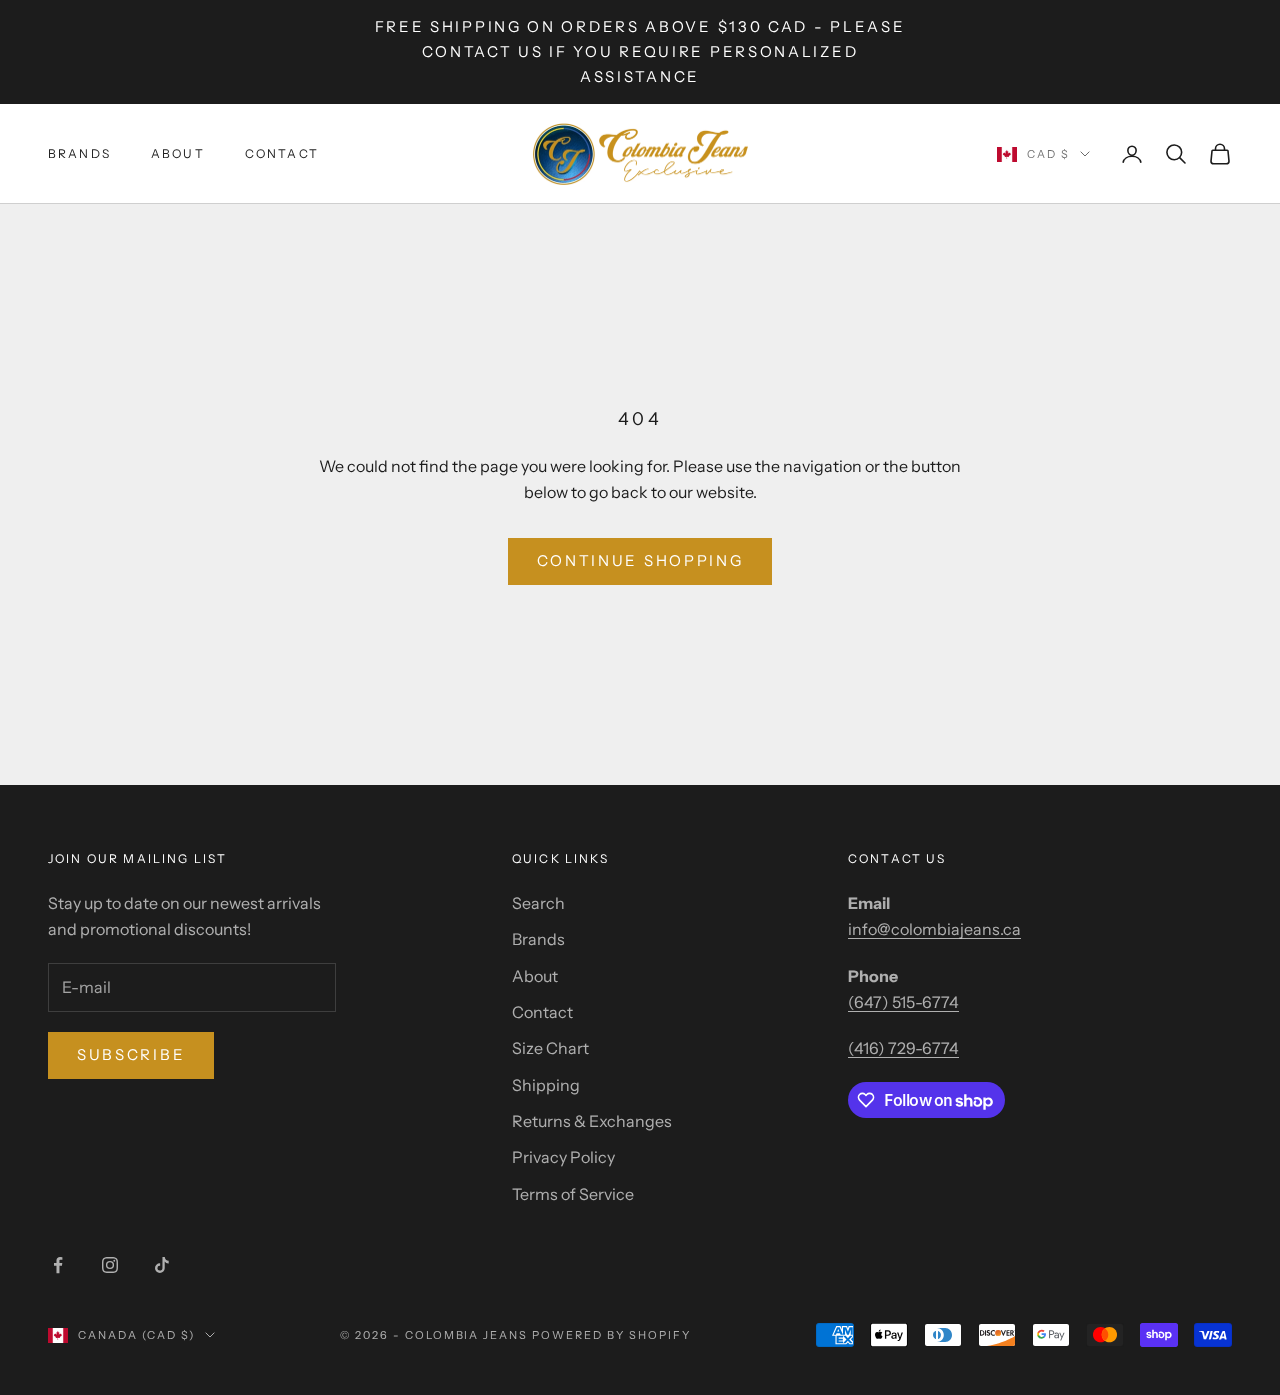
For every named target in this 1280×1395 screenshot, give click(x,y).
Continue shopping (640, 560)
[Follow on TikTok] (162, 1265)
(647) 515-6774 (903, 1002)
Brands (79, 153)
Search (538, 903)
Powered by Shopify (611, 1335)
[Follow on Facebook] (58, 1265)
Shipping (546, 1085)
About (178, 153)
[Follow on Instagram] (110, 1265)
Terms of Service (573, 1194)
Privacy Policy (563, 1157)
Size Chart (550, 1048)
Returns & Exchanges (592, 1121)
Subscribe (131, 1054)
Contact (282, 153)
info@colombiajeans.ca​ (934, 929)
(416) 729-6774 (903, 1048)
